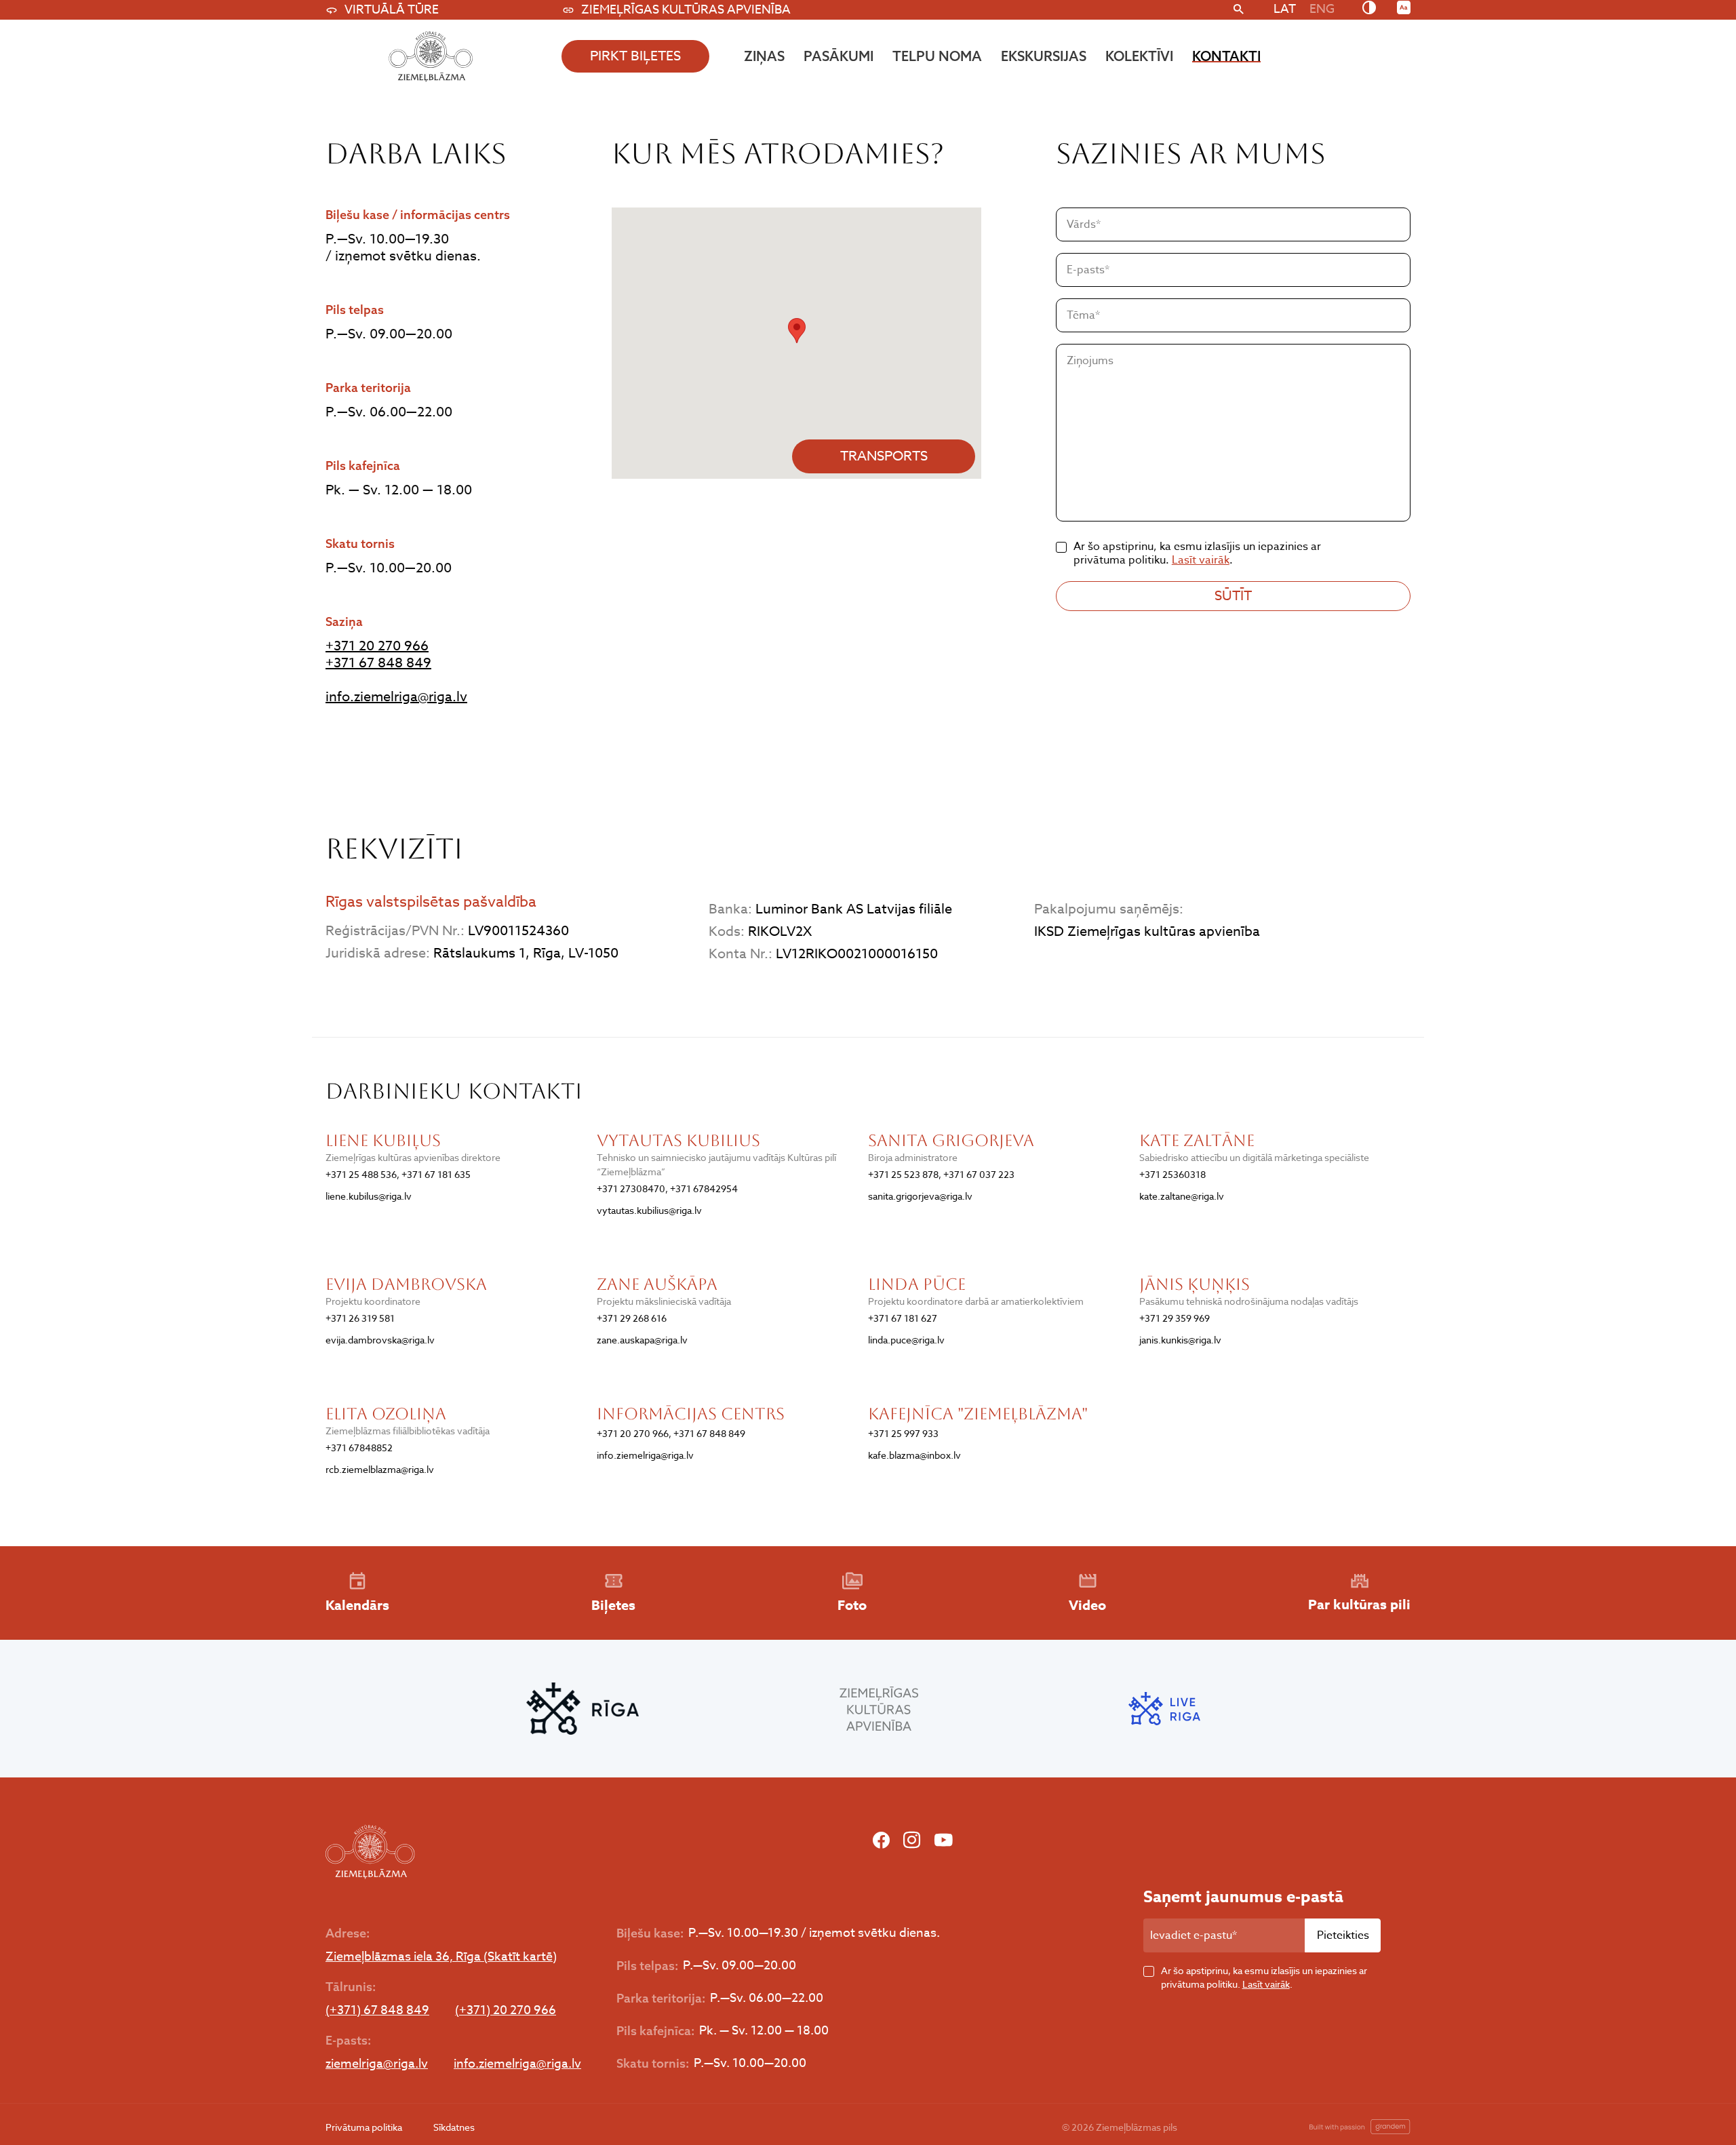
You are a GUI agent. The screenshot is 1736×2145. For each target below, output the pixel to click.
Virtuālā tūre (392, 10)
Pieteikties (1343, 1935)
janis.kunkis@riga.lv (1180, 1340)
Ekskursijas (1044, 56)
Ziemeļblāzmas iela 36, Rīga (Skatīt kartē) (441, 1957)
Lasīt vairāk (1201, 560)
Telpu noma (937, 56)
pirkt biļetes (635, 56)
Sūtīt (1233, 596)
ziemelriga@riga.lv (377, 2064)
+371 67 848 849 (378, 663)
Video (1087, 1605)
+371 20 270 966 (377, 646)
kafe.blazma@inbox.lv (914, 1455)
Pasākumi (839, 56)
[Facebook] (881, 1841)
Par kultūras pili (1359, 1604)
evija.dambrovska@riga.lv (380, 1340)
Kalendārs (357, 1605)
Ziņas (764, 56)
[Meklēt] (1239, 10)
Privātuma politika (364, 2127)
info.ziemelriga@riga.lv (396, 697)
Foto (852, 1605)
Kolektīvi (1139, 56)
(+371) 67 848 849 (377, 2011)
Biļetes (613, 1605)
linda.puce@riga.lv (906, 1340)
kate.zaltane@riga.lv (1182, 1196)
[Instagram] (912, 1841)
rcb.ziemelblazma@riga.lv (380, 1469)
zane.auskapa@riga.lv (642, 1340)
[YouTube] (943, 1841)
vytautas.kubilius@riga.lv (649, 1210)
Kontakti (1226, 56)
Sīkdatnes (454, 2127)
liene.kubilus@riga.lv (369, 1196)
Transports (884, 456)
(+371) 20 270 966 (506, 2011)
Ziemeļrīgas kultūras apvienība (686, 10)
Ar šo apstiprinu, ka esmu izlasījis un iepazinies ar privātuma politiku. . (1264, 1977)
